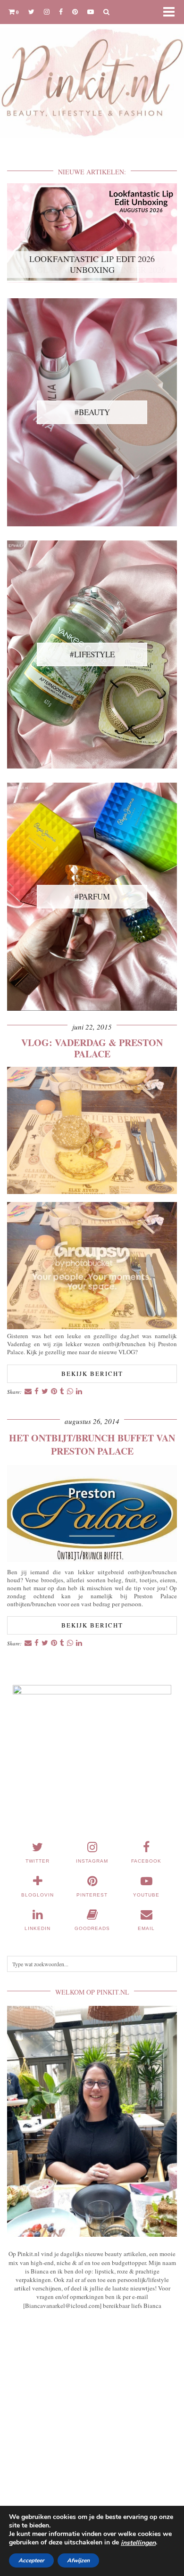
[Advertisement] (92, 2427)
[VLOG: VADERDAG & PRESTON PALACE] (92, 1191)
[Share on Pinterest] (54, 1392)
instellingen (138, 2543)
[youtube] (91, 12)
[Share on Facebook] (37, 1392)
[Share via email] (28, 1392)
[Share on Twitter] (45, 1392)
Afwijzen (78, 2560)
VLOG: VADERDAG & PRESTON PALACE (92, 1048)
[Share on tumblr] (62, 1392)
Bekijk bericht (92, 1374)
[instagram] (47, 12)
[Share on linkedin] (79, 1392)
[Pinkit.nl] (92, 75)
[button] (172, 12)
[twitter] (31, 12)
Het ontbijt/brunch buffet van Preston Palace (92, 1444)
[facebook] (61, 12)
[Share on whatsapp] (70, 1392)
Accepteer (31, 2560)
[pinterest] (75, 12)
